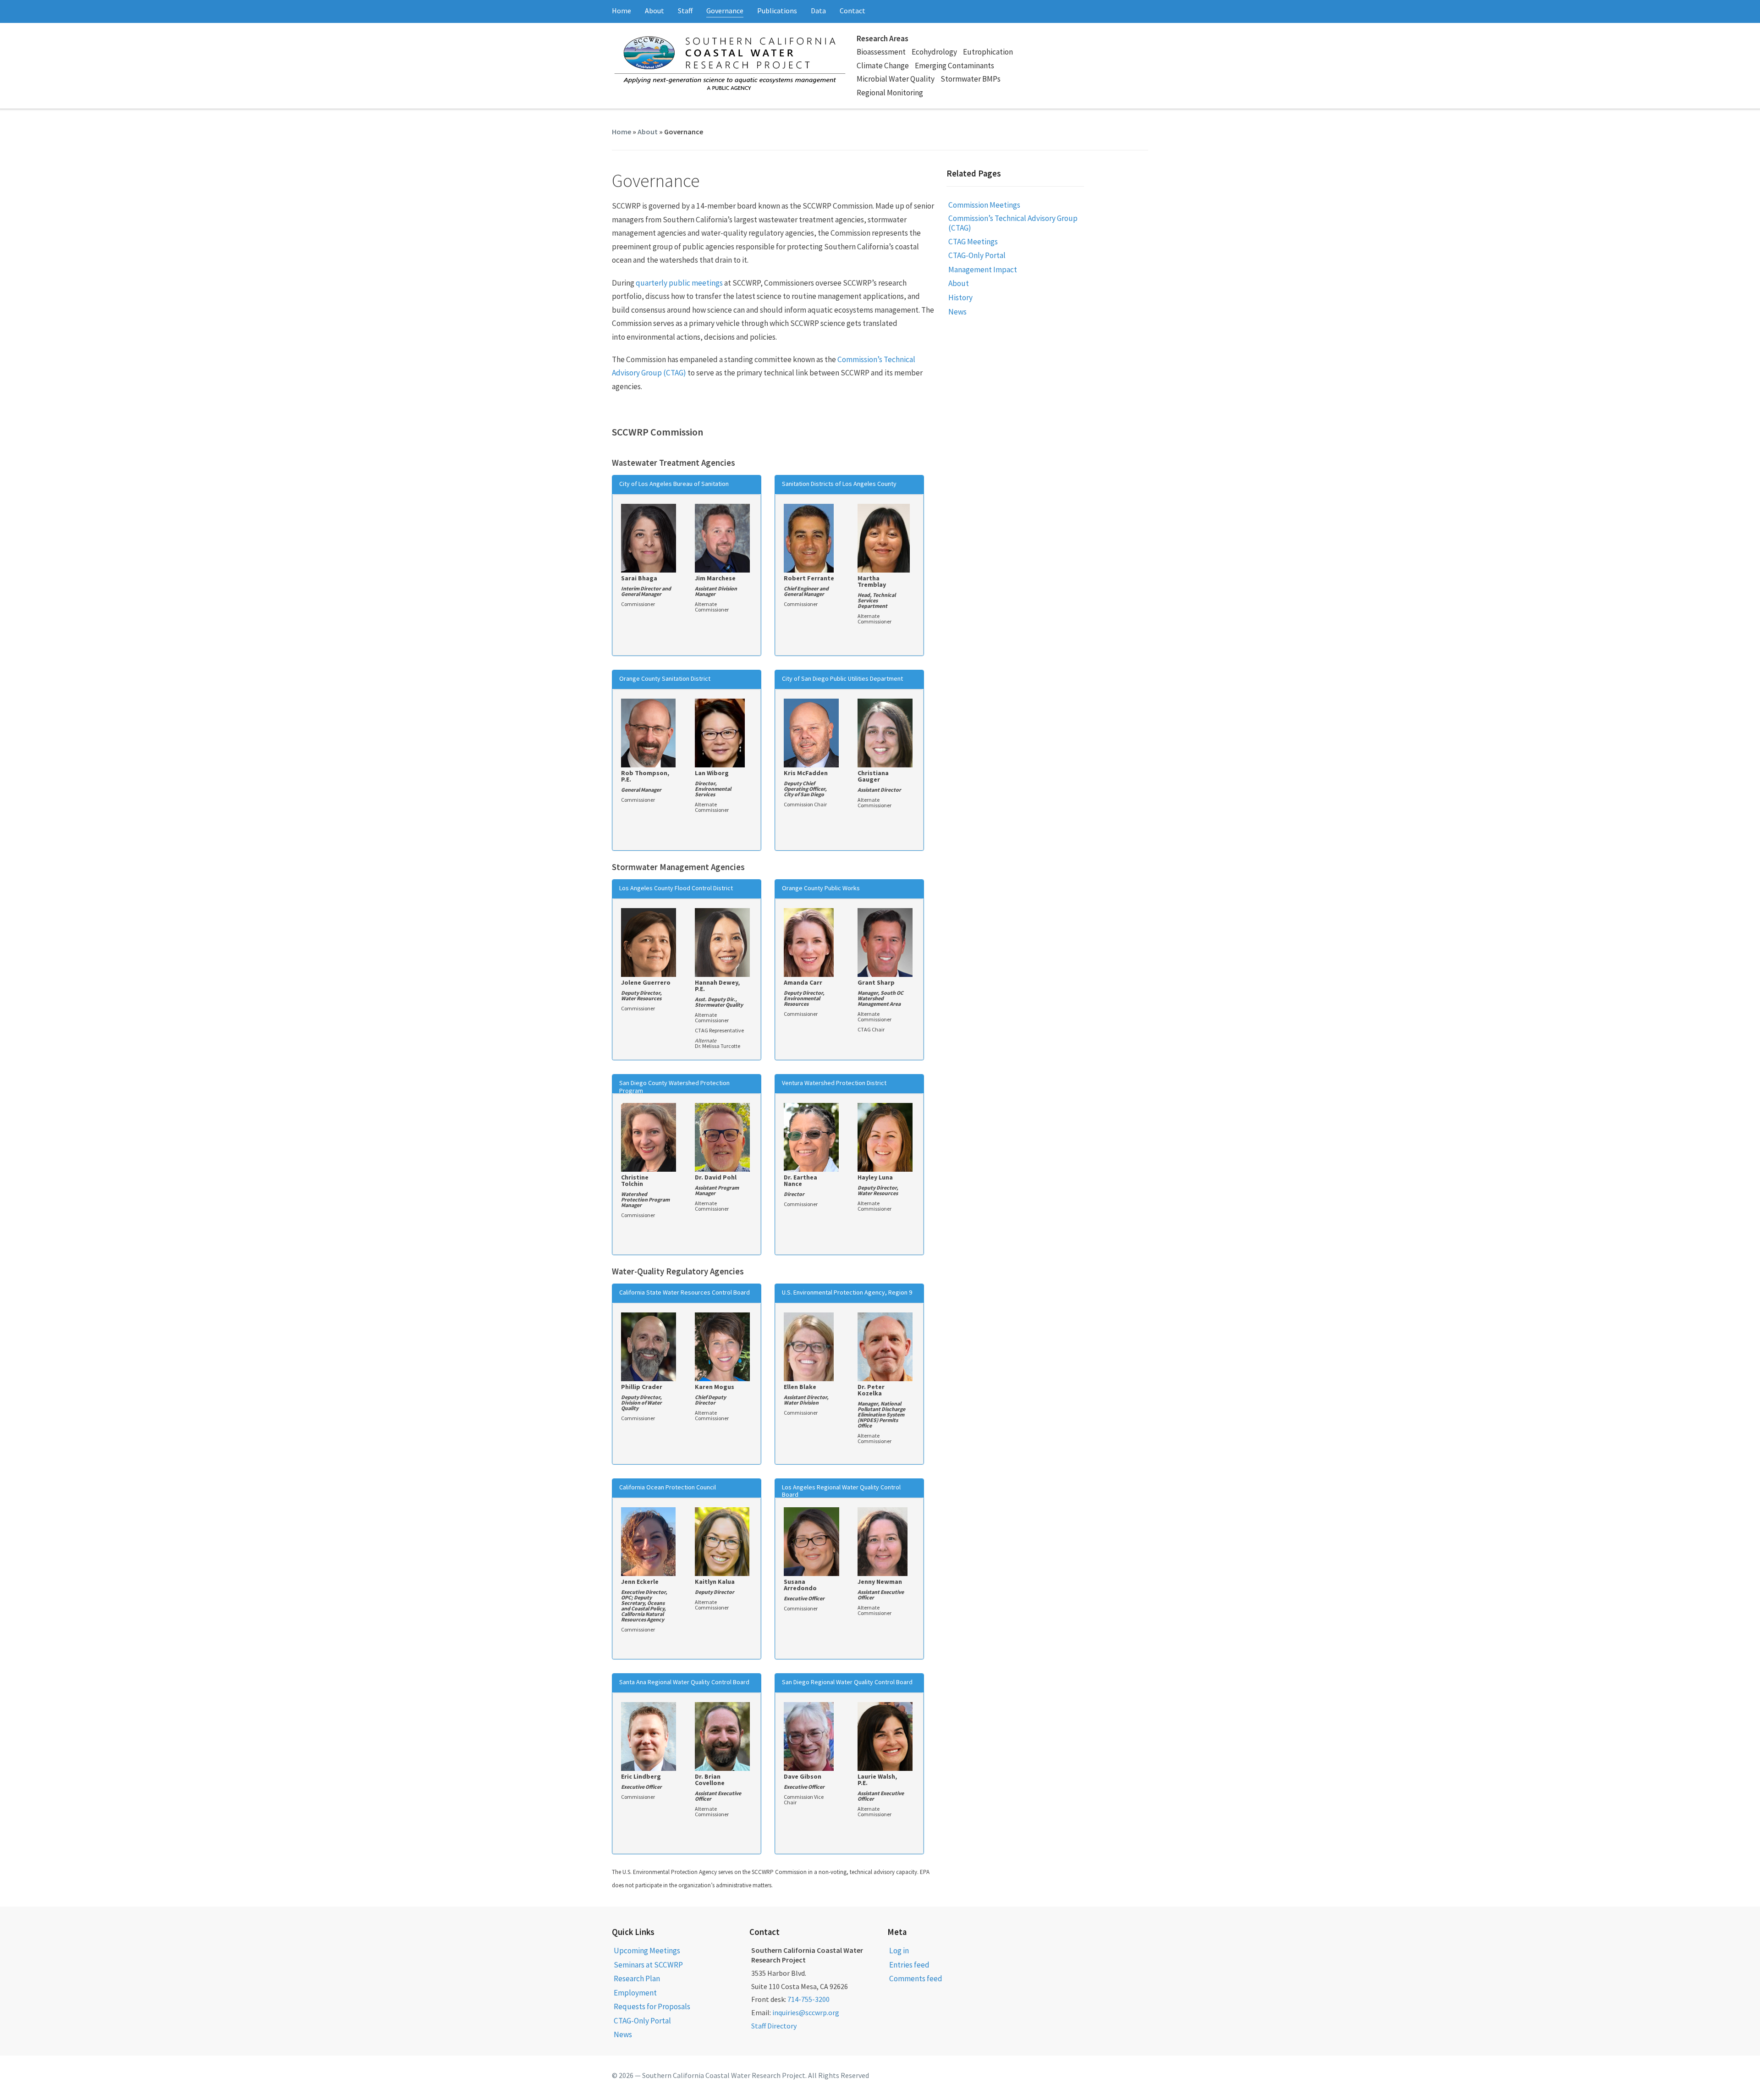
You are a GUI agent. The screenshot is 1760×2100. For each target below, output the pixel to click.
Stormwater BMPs (971, 79)
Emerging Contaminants (954, 66)
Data (818, 11)
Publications (777, 11)
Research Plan (637, 1979)
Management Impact (983, 270)
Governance (725, 11)
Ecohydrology (934, 52)
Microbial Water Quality (896, 79)
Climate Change (883, 66)
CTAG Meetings (973, 242)
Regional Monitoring (890, 93)
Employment (635, 1993)
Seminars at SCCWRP (648, 1965)
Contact (852, 11)
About (654, 11)
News (957, 312)
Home (621, 11)
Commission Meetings (984, 205)
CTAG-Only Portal (977, 255)
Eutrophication (988, 52)
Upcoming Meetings (647, 1951)
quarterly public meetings (679, 283)
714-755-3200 (808, 1999)
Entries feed (909, 1965)
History (960, 298)
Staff (685, 11)
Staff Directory (774, 2026)
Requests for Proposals (652, 2006)
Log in (899, 1951)
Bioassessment (881, 52)
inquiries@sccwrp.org (806, 2012)
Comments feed (916, 1979)
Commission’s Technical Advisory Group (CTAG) (1013, 223)
